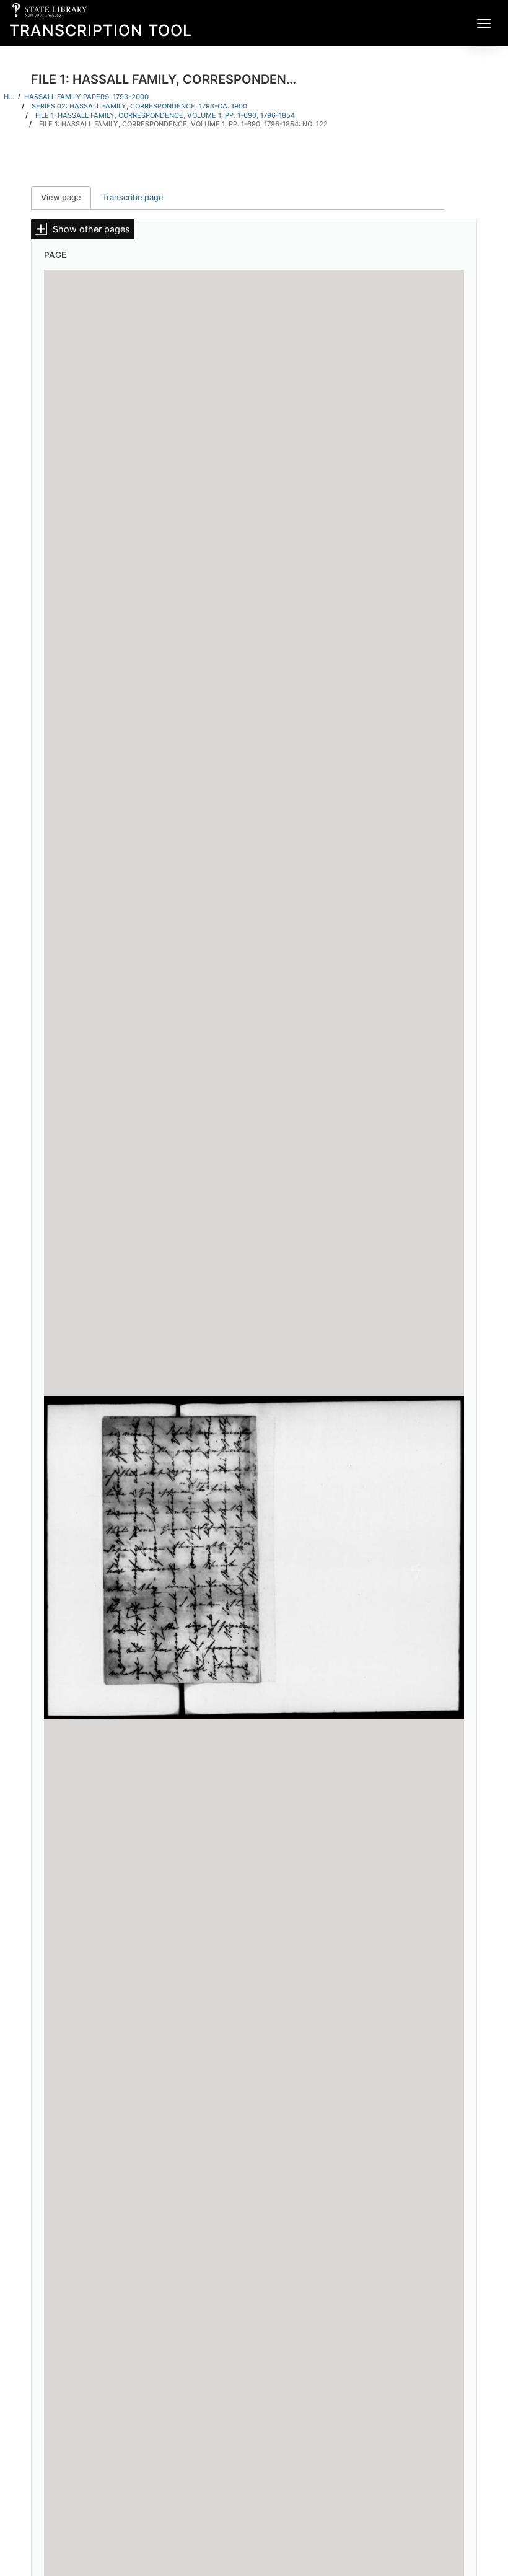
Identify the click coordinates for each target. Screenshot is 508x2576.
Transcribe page (133, 197)
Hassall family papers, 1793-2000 (86, 97)
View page (66, 197)
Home (9, 97)
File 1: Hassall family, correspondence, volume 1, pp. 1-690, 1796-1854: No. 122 (183, 124)
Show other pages (91, 229)
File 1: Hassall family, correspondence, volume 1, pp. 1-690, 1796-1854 (165, 115)
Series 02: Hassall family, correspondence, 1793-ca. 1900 (139, 106)
